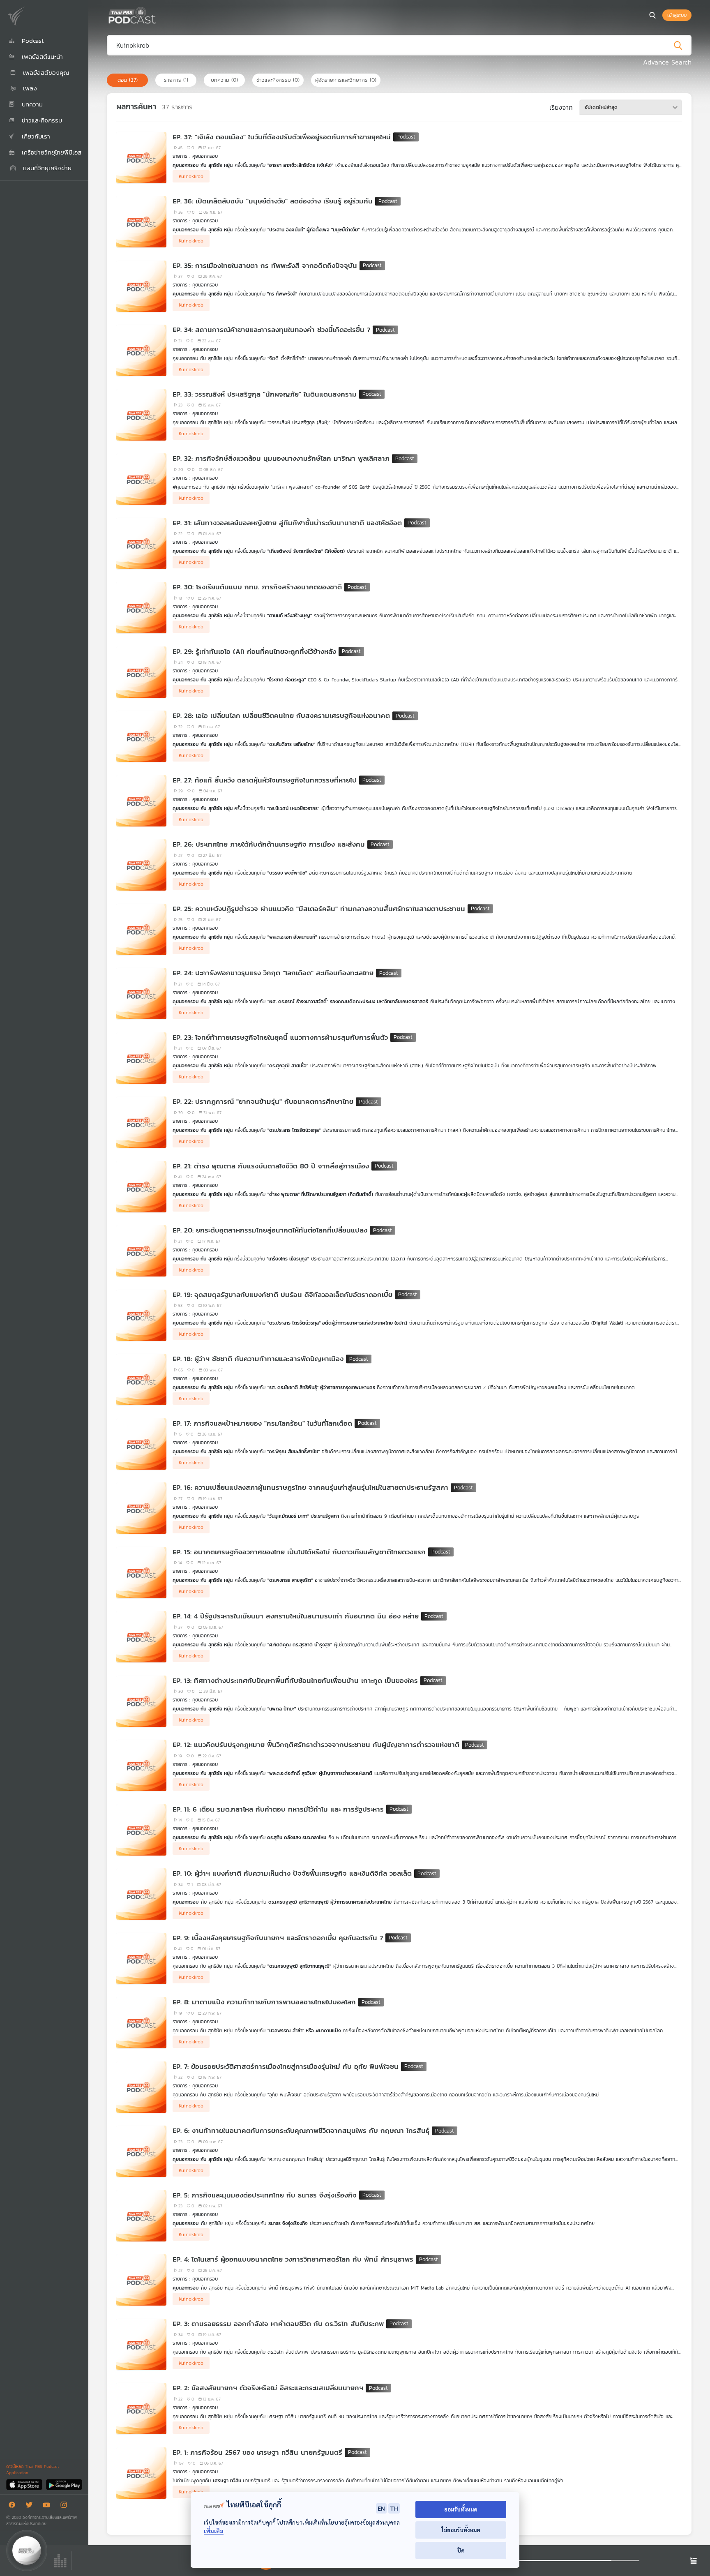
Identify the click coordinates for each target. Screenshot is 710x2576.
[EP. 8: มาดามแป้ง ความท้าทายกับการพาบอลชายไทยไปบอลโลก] (141, 2023)
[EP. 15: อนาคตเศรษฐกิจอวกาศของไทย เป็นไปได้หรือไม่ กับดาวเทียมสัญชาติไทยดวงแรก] (141, 1573)
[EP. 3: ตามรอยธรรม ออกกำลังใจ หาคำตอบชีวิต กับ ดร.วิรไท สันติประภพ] (141, 2344)
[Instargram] (66, 2506)
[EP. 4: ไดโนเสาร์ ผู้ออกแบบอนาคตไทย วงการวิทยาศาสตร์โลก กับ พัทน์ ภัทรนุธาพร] (141, 2280)
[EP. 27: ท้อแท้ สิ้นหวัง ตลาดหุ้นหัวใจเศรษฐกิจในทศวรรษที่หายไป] (141, 801)
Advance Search (667, 62)
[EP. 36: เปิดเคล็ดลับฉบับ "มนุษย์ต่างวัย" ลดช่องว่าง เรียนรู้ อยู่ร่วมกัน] (141, 222)
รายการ (176, 80)
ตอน (128, 80)
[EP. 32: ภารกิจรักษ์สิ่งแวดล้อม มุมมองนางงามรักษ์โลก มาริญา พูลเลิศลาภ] (141, 479)
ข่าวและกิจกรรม (278, 80)
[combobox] (631, 107)
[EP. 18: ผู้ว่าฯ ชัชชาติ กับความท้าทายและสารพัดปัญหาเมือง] (141, 1379)
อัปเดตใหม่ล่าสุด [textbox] (601, 107)
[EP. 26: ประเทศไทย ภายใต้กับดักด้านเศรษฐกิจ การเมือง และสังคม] (141, 865)
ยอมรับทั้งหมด (461, 2509)
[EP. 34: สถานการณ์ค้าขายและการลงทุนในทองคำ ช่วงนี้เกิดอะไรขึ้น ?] (141, 350)
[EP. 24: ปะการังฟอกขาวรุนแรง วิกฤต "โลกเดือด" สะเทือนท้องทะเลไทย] (141, 994)
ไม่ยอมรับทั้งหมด (461, 2530)
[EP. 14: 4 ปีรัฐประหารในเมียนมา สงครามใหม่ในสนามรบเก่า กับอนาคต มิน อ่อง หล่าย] (141, 1637)
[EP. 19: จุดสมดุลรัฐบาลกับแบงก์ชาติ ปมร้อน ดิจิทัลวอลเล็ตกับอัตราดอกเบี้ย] (141, 1315)
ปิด (461, 2550)
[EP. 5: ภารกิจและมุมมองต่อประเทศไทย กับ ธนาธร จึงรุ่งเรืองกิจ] (141, 2216)
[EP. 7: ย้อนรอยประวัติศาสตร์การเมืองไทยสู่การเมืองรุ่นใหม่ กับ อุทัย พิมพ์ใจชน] (141, 2087)
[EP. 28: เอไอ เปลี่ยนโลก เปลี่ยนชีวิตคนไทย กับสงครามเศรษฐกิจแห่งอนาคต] (141, 736)
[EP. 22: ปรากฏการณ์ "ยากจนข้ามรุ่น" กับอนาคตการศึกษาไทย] (141, 1122)
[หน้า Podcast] (158, 14)
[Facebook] (14, 2506)
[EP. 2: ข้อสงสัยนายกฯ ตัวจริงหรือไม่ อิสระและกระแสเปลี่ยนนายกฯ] (141, 2409)
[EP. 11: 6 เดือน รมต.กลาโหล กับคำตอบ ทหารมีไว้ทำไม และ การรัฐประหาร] (141, 1830)
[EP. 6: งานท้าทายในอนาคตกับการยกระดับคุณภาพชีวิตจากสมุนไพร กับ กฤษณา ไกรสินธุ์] (141, 2151)
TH (394, 2508)
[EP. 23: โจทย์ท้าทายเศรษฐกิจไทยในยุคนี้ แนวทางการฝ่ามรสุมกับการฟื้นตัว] (141, 1058)
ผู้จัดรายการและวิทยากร (346, 80)
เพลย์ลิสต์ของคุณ (45, 73)
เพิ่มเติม (214, 2531)
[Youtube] (48, 2506)
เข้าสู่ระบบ (677, 15)
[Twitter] (31, 2506)
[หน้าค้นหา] (652, 15)
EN (381, 2508)
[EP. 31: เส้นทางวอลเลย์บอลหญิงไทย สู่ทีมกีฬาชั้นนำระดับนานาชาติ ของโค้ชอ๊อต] (141, 544)
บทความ (224, 80)
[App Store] (25, 2484)
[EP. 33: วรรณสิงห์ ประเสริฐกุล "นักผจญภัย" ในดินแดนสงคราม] (141, 415)
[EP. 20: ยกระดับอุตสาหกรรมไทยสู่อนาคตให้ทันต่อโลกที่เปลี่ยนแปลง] (141, 1251)
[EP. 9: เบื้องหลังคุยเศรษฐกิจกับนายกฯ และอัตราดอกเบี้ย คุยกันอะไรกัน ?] (141, 1959)
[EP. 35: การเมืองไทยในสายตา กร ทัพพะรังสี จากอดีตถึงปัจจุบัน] (141, 286)
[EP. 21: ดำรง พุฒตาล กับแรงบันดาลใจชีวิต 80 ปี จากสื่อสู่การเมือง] (141, 1187)
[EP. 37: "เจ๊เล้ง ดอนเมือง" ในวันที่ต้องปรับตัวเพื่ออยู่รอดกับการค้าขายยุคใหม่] (141, 158)
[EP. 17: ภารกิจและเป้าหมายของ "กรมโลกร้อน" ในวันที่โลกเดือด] (141, 1444)
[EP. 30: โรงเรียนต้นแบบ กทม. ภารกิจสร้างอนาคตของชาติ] (141, 608)
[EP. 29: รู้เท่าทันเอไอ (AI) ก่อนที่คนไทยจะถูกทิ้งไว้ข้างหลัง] (141, 672)
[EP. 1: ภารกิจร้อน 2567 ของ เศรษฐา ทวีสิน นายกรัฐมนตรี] (141, 2473)
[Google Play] (64, 2484)
